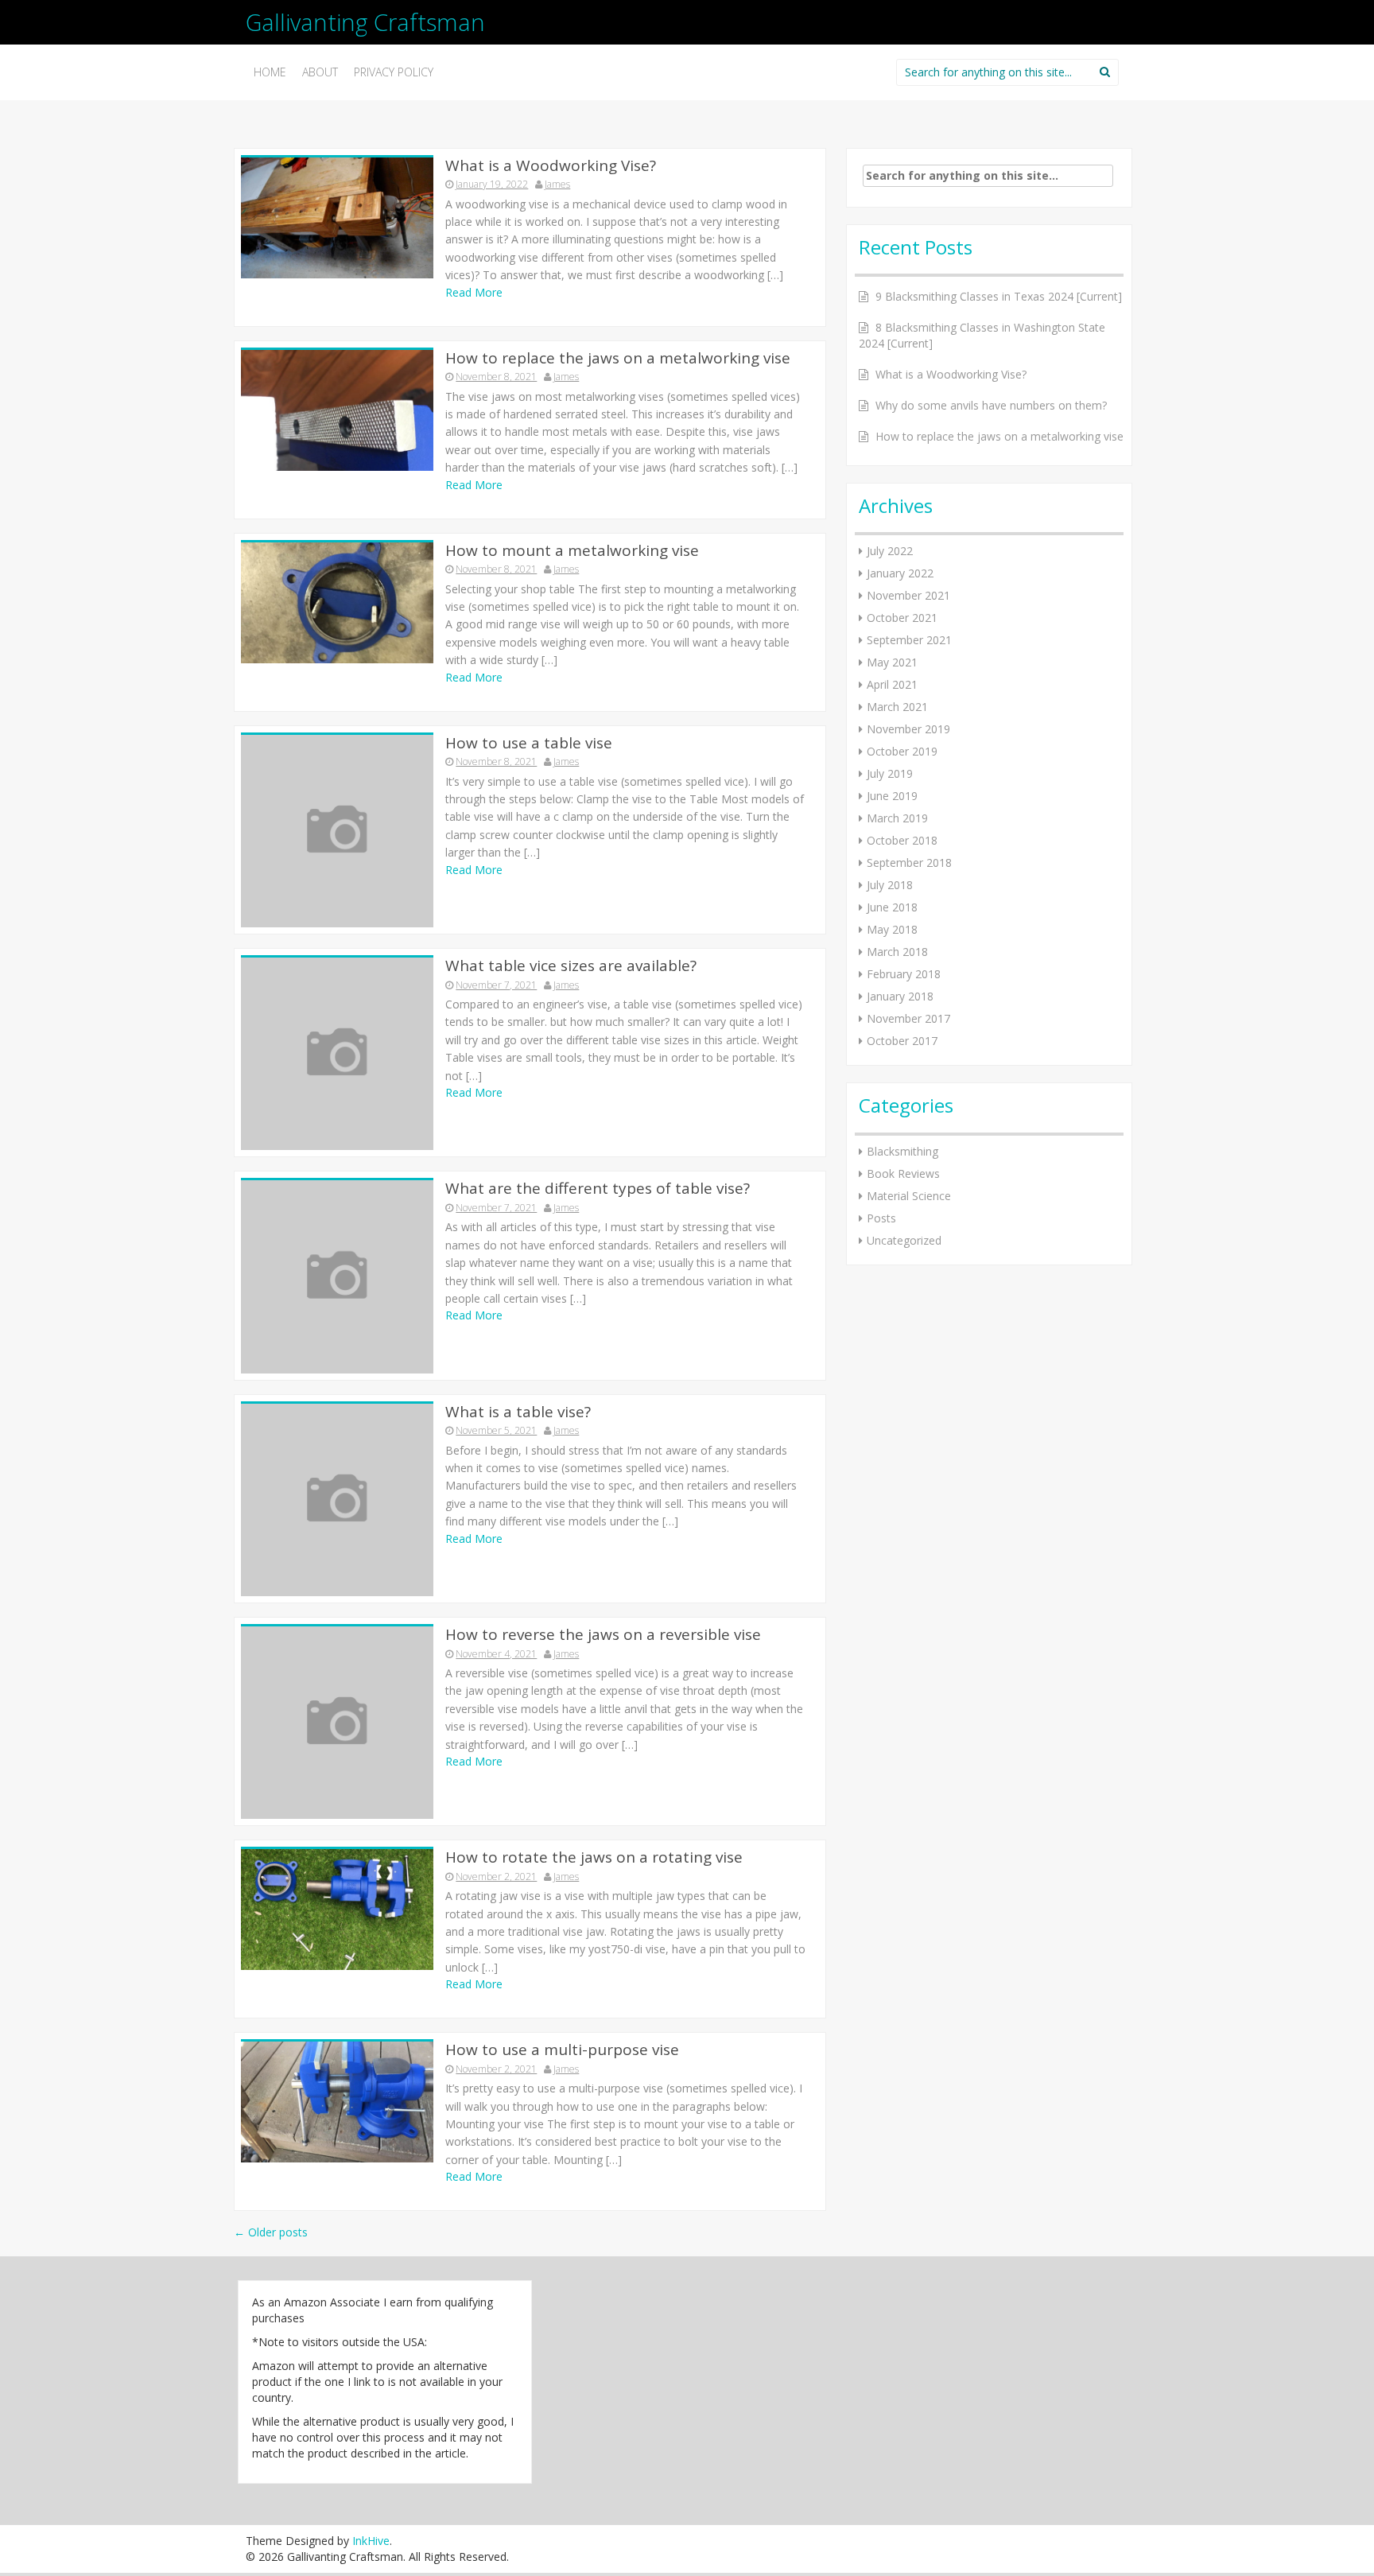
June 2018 (892, 907)
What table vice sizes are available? (571, 966)
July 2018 (890, 885)
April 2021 (892, 684)
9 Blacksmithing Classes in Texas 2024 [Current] (999, 296)
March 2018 (897, 952)
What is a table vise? (518, 1412)
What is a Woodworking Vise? (551, 165)
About (320, 72)
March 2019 (897, 818)
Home (270, 72)
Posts (881, 1218)
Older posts (271, 2232)
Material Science (909, 1196)
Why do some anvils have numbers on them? (991, 405)
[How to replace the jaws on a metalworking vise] (337, 408)
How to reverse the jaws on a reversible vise (603, 1634)
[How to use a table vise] (337, 830)
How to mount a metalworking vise (572, 550)
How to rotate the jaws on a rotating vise (594, 1857)
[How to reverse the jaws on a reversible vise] (337, 1721)
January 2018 (900, 996)
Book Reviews (903, 1173)
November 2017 (908, 1018)
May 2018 (892, 929)
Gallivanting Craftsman (365, 22)
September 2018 (909, 863)
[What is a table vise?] (337, 1499)
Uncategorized (904, 1240)
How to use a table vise (529, 743)
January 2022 (900, 573)
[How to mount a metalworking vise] (337, 601)
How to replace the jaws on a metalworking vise (618, 358)
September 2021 (909, 640)
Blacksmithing (902, 1151)
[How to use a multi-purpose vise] (337, 2101)
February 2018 (904, 974)
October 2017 (902, 1041)
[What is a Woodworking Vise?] (337, 216)
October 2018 (902, 840)
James (557, 184)
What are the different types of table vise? (598, 1188)
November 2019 (908, 729)
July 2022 (890, 551)
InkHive (371, 2541)
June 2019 (892, 796)
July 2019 (890, 773)
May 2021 (892, 662)
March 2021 (897, 707)
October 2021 (902, 618)
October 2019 (902, 751)
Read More (474, 292)
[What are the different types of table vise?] (337, 1275)
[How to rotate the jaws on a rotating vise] (337, 1908)
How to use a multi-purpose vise (562, 2050)
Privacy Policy (394, 72)
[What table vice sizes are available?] (337, 1053)
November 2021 (908, 595)
